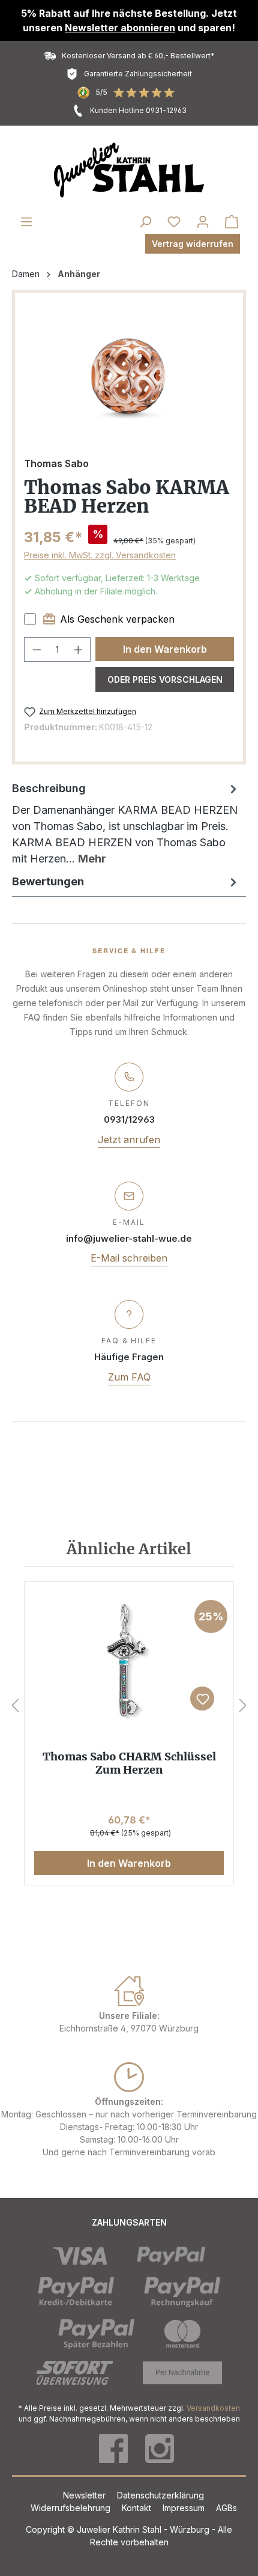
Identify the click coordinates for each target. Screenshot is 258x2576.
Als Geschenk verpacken (117, 619)
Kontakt (138, 2508)
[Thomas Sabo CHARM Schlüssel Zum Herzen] (129, 1660)
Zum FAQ (129, 1377)
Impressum (185, 2508)
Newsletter (85, 2495)
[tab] (126, 823)
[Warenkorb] (232, 222)
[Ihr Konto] (203, 222)
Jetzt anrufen (129, 1140)
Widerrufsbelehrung (72, 2508)
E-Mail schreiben (129, 1258)
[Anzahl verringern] (37, 649)
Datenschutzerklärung (160, 2495)
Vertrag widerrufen (193, 244)
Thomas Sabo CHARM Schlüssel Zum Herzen (129, 1763)
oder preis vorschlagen (165, 679)
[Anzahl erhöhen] (79, 649)
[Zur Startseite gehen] (129, 170)
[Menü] (26, 222)
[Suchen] (145, 222)
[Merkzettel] (174, 222)
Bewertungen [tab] (48, 881)
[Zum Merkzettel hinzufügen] (202, 1699)
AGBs (226, 2508)
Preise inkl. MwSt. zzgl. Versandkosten (100, 555)
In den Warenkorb (165, 649)
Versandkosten (213, 2408)
